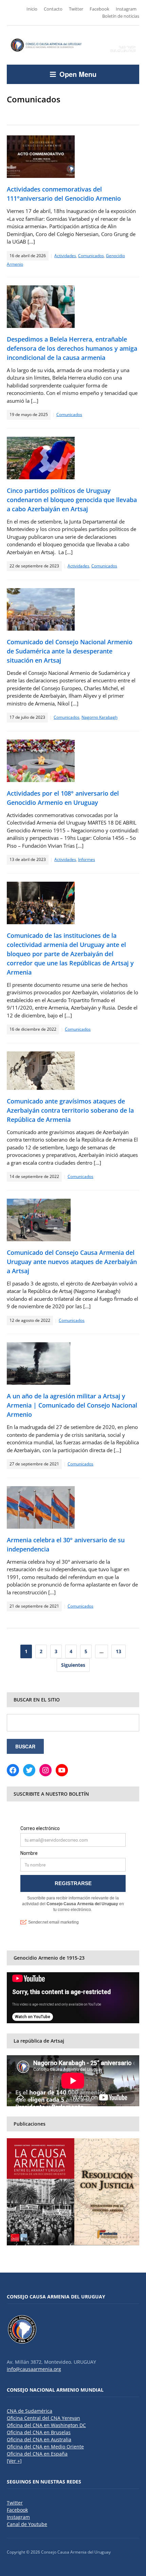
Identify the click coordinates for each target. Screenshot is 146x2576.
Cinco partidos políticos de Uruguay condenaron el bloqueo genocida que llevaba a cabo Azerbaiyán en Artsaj (72, 500)
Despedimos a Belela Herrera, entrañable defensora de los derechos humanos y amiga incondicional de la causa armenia (72, 348)
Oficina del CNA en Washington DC (46, 2425)
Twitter (76, 9)
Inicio (32, 9)
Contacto (53, 9)
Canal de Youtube (27, 2524)
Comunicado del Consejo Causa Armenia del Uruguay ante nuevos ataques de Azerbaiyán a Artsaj (72, 1262)
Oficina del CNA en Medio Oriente (45, 2447)
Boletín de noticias (121, 16)
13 (118, 1651)
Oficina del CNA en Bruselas (39, 2432)
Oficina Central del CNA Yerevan (43, 2418)
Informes (87, 859)
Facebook (99, 9)
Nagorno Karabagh (99, 717)
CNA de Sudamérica (30, 2411)
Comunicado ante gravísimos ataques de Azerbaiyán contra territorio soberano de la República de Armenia (70, 1110)
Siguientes (73, 1665)
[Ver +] (14, 2461)
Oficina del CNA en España (37, 2454)
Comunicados (91, 256)
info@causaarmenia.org (34, 2369)
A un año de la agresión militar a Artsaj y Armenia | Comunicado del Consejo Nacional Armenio (72, 1405)
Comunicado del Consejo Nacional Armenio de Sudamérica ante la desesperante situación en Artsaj (70, 651)
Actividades (65, 256)
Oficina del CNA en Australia (39, 2439)
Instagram (126, 9)
